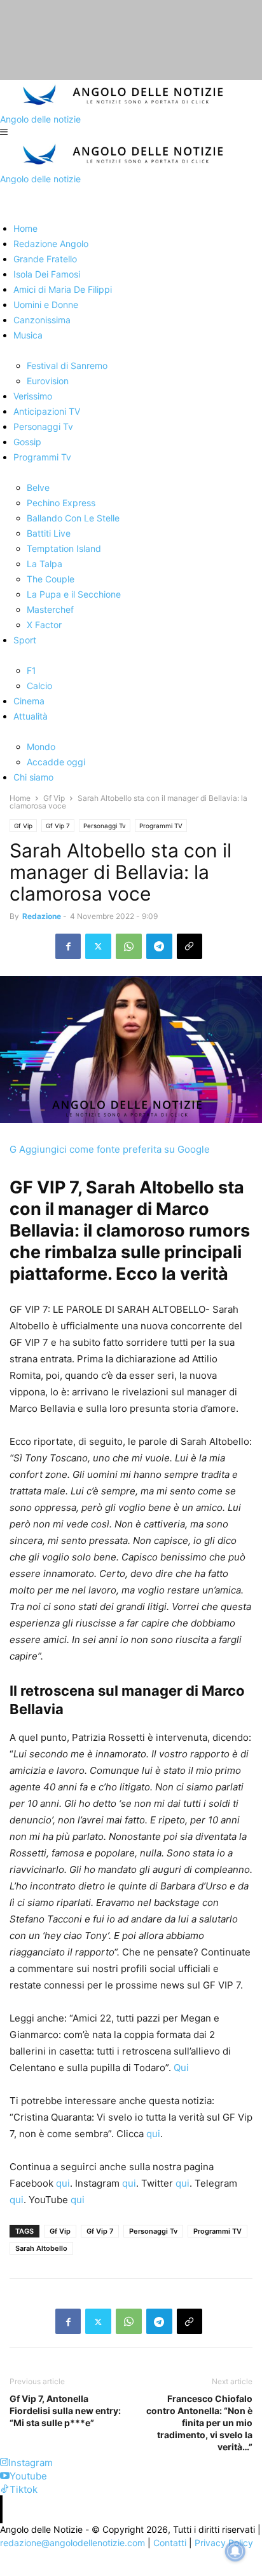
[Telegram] (159, 946)
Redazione (42, 916)
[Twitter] (98, 946)
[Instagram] (4, 2463)
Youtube (28, 2476)
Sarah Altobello (41, 2248)
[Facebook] (68, 946)
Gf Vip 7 (58, 826)
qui (153, 2134)
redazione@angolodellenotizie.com (72, 2543)
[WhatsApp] (129, 946)
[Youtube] (5, 2476)
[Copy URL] (190, 946)
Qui (181, 2068)
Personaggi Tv (105, 826)
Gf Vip (54, 798)
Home (20, 798)
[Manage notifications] (235, 2551)
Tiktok (24, 2489)
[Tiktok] (5, 2489)
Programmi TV (161, 826)
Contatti (170, 2543)
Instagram (31, 2463)
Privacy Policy (224, 2543)
